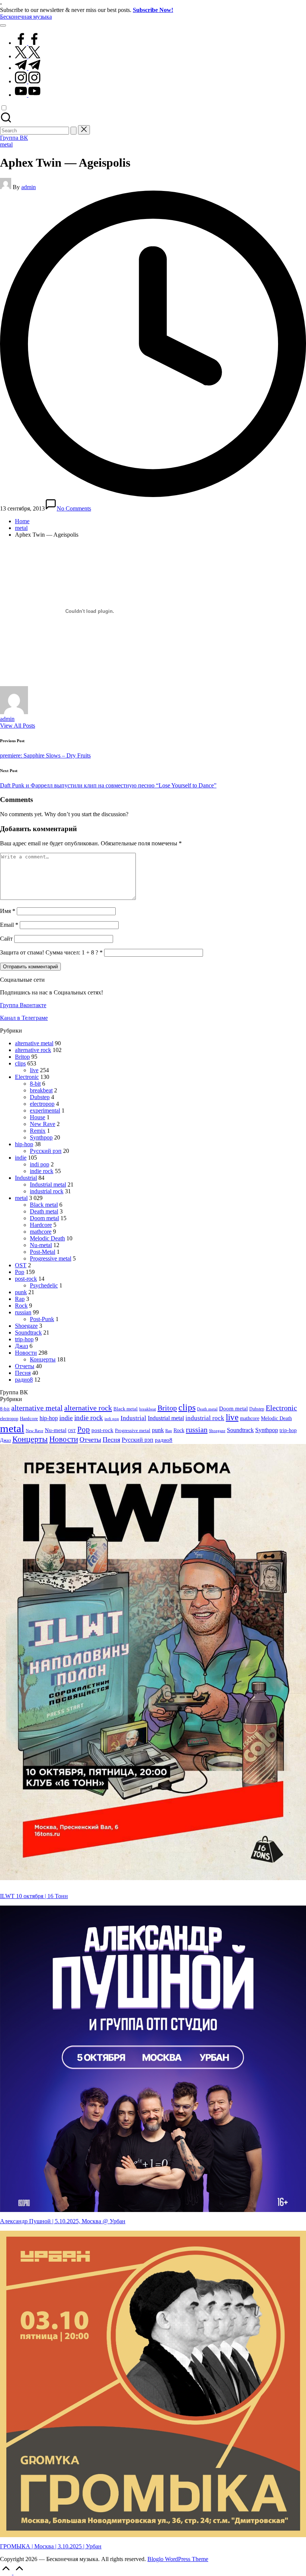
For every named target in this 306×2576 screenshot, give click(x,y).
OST (21, 1265)
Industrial (26, 1178)
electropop (42, 1104)
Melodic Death (47, 1238)
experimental (45, 1110)
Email (9, 925)
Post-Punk (42, 1319)
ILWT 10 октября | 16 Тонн (34, 1896)
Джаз (21, 1346)
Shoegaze (26, 1326)
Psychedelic (44, 1285)
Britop (22, 1057)
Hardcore (41, 1225)
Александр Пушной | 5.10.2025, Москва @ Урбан (63, 2221)
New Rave (43, 1124)
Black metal (44, 1205)
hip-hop (24, 1144)
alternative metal (34, 1043)
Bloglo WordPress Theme (178, 2559)
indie (21, 1158)
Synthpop (41, 1137)
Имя (8, 911)
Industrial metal (48, 1184)
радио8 (24, 1380)
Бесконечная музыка (26, 17)
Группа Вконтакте (23, 1005)
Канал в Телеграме (24, 1018)
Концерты (43, 1359)
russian (23, 1312)
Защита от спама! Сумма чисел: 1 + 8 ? (49, 952)
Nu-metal (41, 1245)
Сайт (6, 939)
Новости (26, 1353)
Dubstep (40, 1097)
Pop (20, 1272)
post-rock (26, 1279)
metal (6, 144)
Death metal (44, 1211)
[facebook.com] (28, 43)
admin (7, 719)
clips (20, 1063)
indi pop (40, 1164)
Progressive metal (51, 1258)
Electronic (27, 1077)
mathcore (41, 1232)
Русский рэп (46, 1151)
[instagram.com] (28, 81)
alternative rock (33, 1050)
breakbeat (41, 1090)
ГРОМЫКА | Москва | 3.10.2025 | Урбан (51, 2546)
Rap (20, 1299)
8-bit (35, 1084)
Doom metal (44, 1218)
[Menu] (3, 25)
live (34, 1070)
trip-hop (24, 1339)
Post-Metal (43, 1252)
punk (21, 1292)
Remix (38, 1131)
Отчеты (25, 1366)
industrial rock (47, 1191)
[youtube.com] (28, 95)
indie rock (42, 1171)
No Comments (74, 508)
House (38, 1117)
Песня (23, 1373)
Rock (21, 1306)
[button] (74, 131)
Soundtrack (28, 1332)
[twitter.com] (28, 56)
